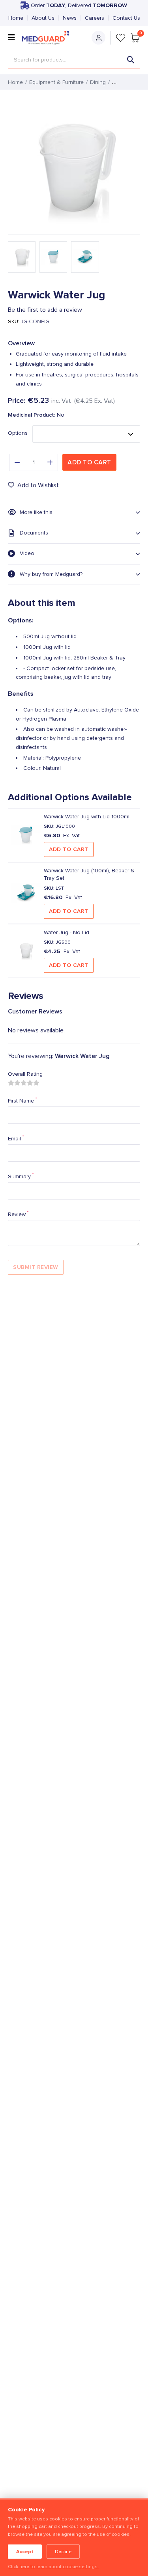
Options (18, 433)
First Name (22, 1101)
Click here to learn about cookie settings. (53, 2567)
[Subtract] (17, 462)
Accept (25, 2552)
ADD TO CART (69, 849)
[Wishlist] (121, 38)
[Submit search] (131, 60)
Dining (98, 82)
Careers (95, 18)
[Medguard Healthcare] (48, 38)
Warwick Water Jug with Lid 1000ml (87, 817)
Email (16, 1138)
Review (18, 1214)
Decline (63, 2552)
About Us (43, 18)
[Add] (50, 462)
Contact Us (126, 18)
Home (16, 18)
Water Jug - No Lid (67, 933)
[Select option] (86, 434)
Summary (21, 1176)
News (70, 18)
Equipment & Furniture (56, 82)
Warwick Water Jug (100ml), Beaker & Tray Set (89, 874)
